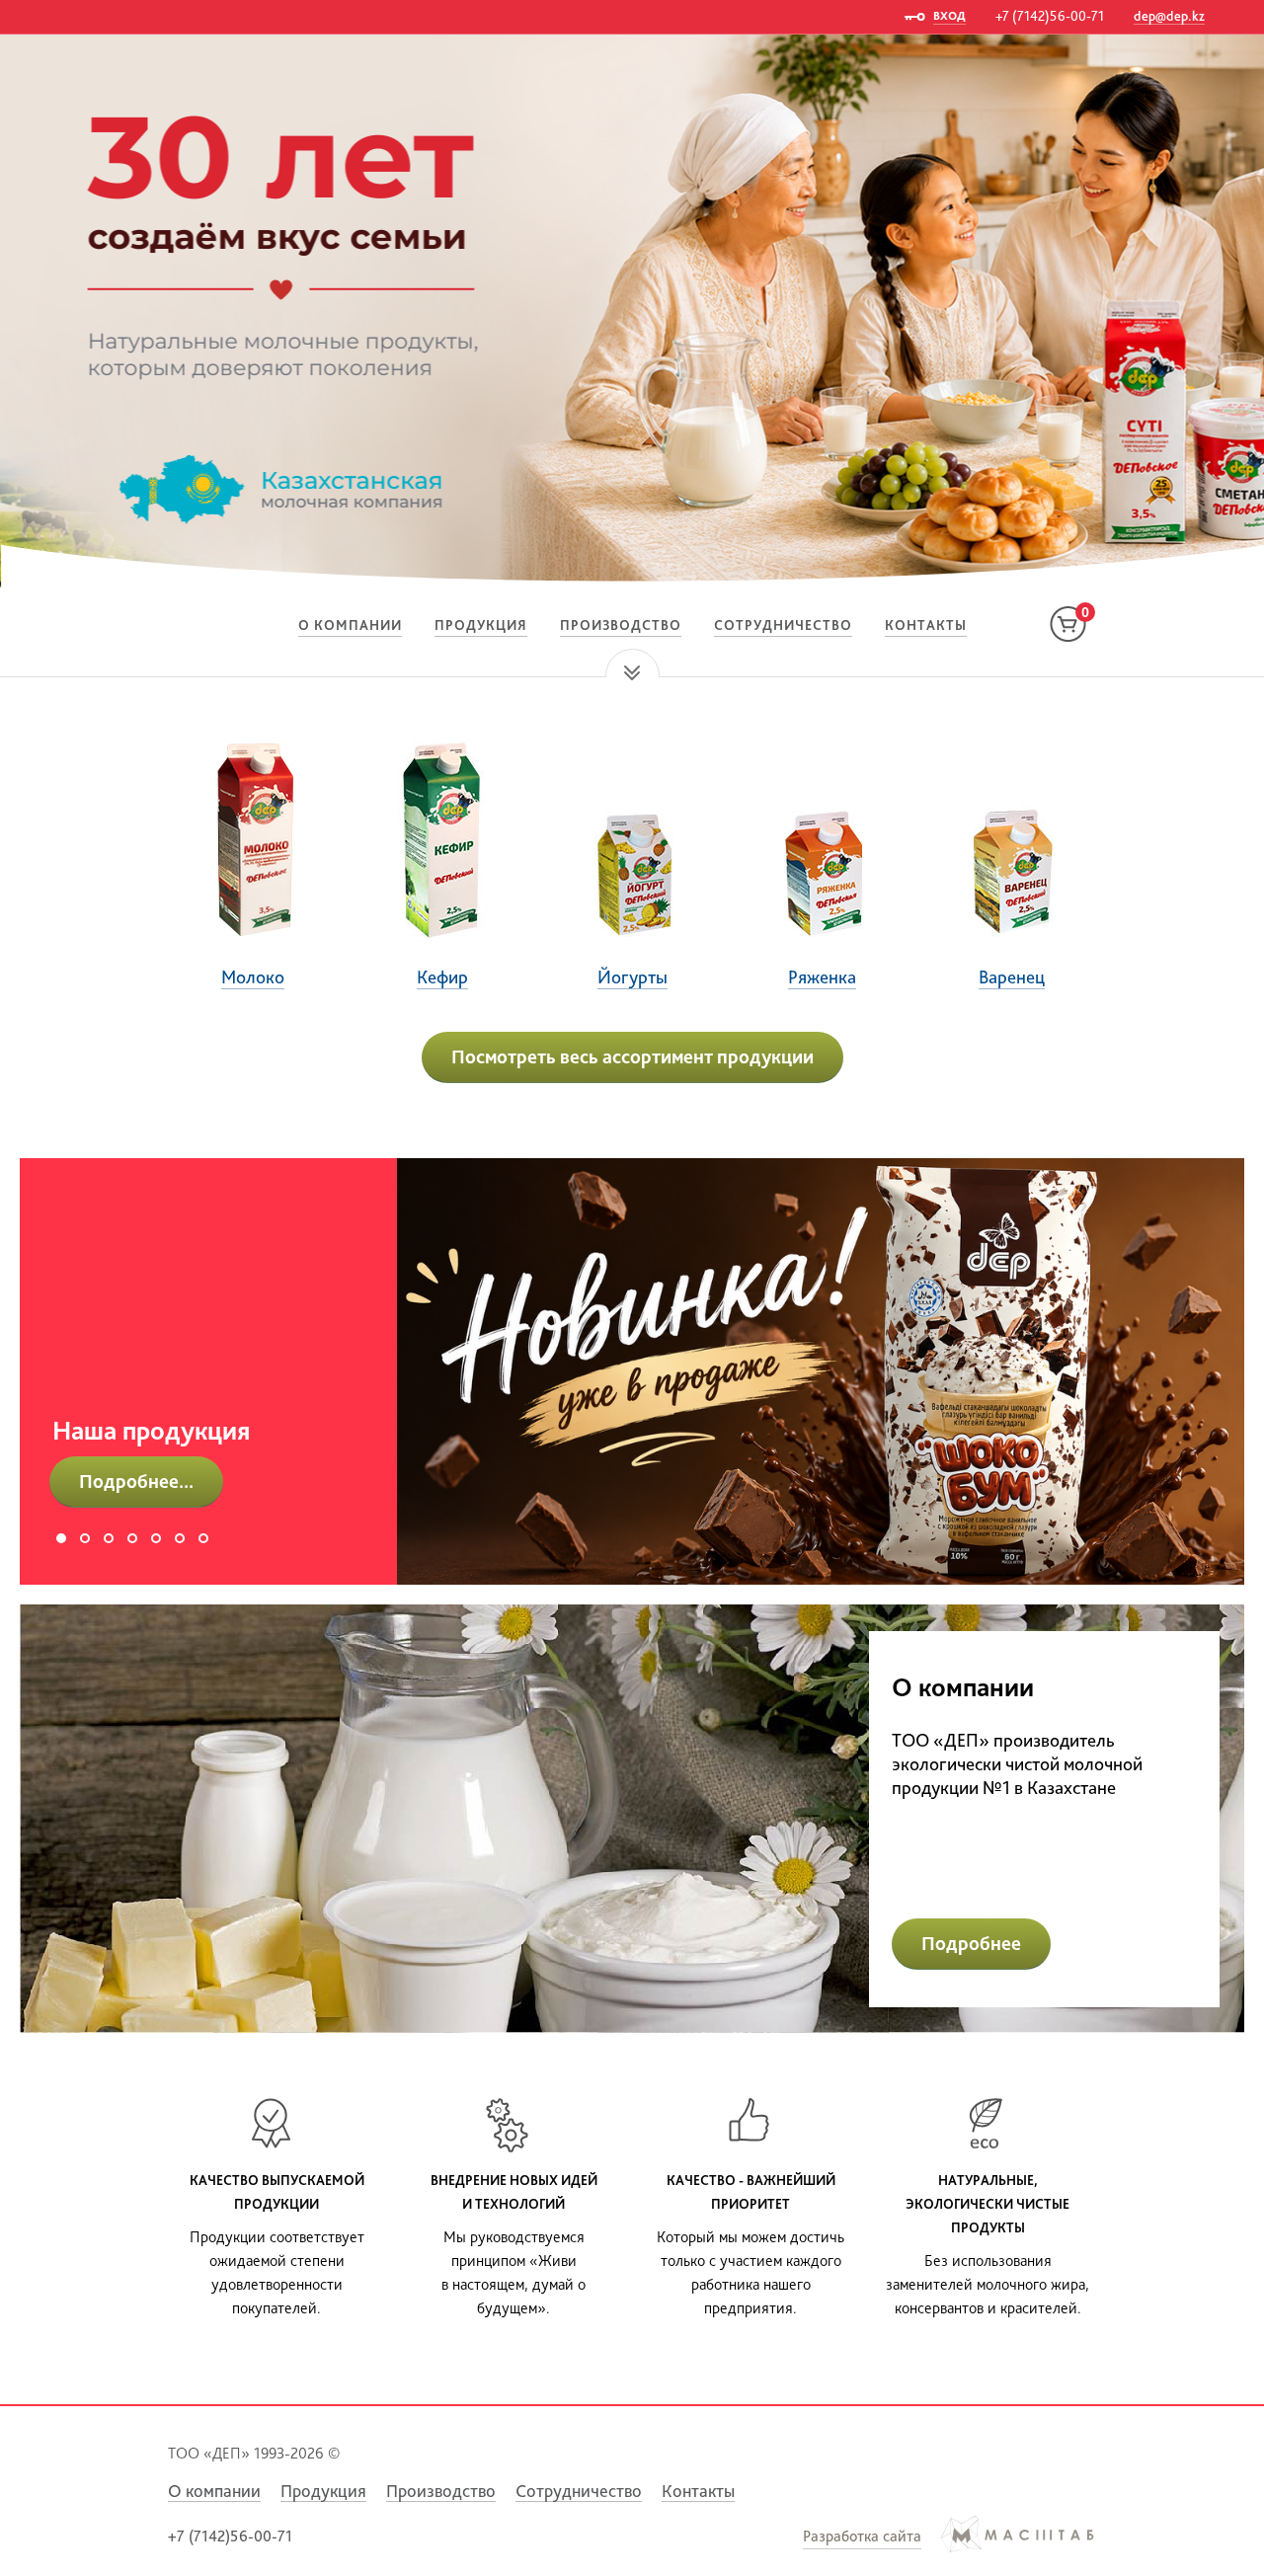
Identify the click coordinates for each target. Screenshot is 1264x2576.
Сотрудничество (783, 625)
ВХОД (949, 16)
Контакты (926, 625)
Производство (621, 625)
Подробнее (971, 1943)
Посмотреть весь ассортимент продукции (632, 1056)
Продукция (481, 625)
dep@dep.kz (1169, 16)
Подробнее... (136, 1481)
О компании (350, 625)
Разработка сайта (862, 2536)
